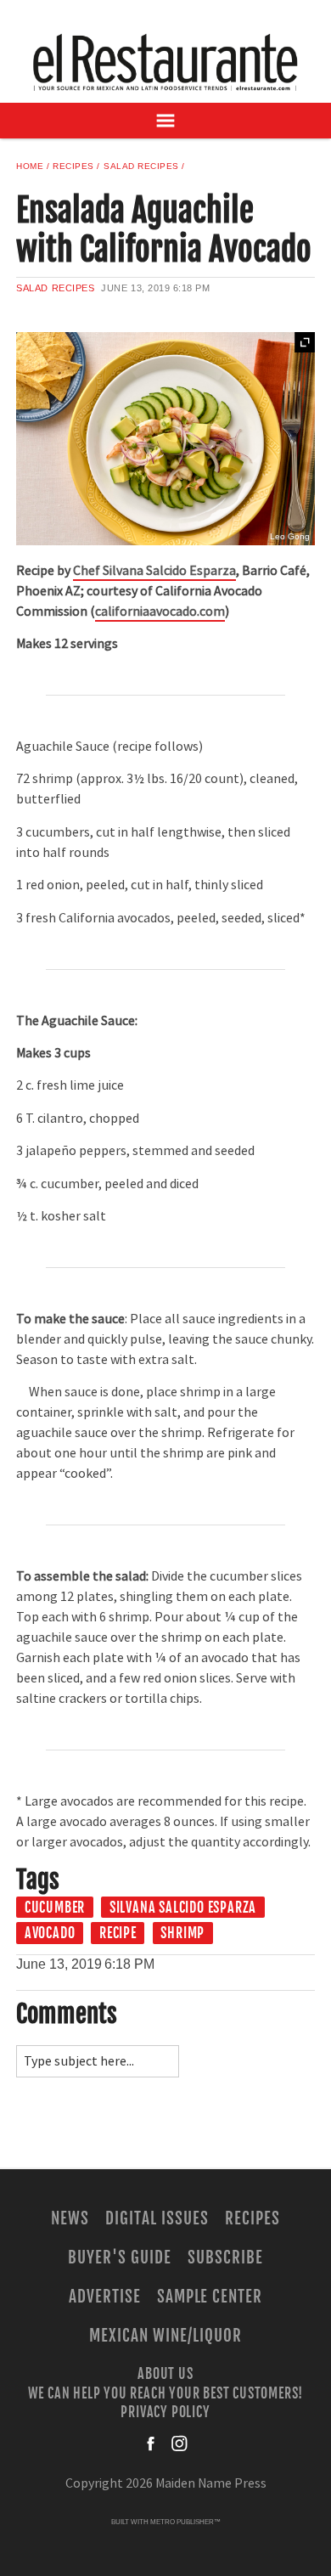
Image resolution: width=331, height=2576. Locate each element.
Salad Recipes (141, 166)
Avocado (50, 1933)
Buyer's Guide (119, 2258)
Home (30, 166)
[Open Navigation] (165, 121)
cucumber (55, 1908)
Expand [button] (305, 342)
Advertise (105, 2297)
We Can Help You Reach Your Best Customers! (166, 2393)
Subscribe (225, 2258)
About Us (165, 2374)
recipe (118, 1933)
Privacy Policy (165, 2412)
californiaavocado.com (160, 612)
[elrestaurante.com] (165, 62)
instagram (179, 2444)
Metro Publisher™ (185, 2522)
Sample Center (210, 2297)
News (70, 2218)
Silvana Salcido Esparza (183, 1908)
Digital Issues (157, 2218)
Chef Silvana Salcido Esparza (154, 571)
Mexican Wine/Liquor (165, 2336)
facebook (152, 2444)
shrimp (182, 1933)
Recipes (73, 166)
